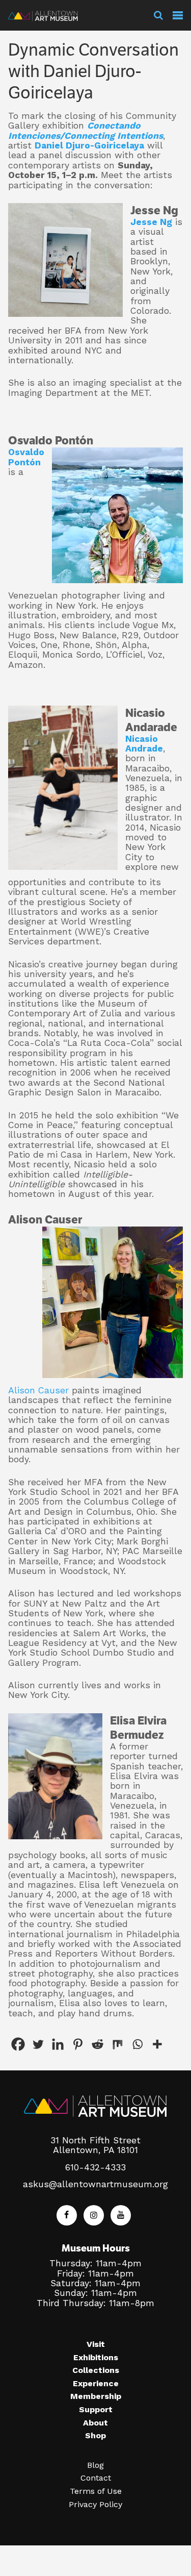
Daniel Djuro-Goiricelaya (89, 145)
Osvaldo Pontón (26, 457)
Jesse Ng (151, 222)
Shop (95, 2435)
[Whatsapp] (137, 2044)
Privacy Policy (95, 2504)
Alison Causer (38, 1390)
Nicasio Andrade (144, 744)
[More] (157, 2044)
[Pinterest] (78, 2044)
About (95, 2423)
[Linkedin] (58, 2044)
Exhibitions (96, 2357)
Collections (96, 2370)
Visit (96, 2344)
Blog (95, 2465)
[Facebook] (18, 2044)
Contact (96, 2478)
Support (96, 2409)
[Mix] (117, 2044)
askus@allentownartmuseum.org (95, 2184)
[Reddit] (98, 2044)
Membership (96, 2396)
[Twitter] (38, 2044)
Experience (96, 2383)
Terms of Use (96, 2491)
